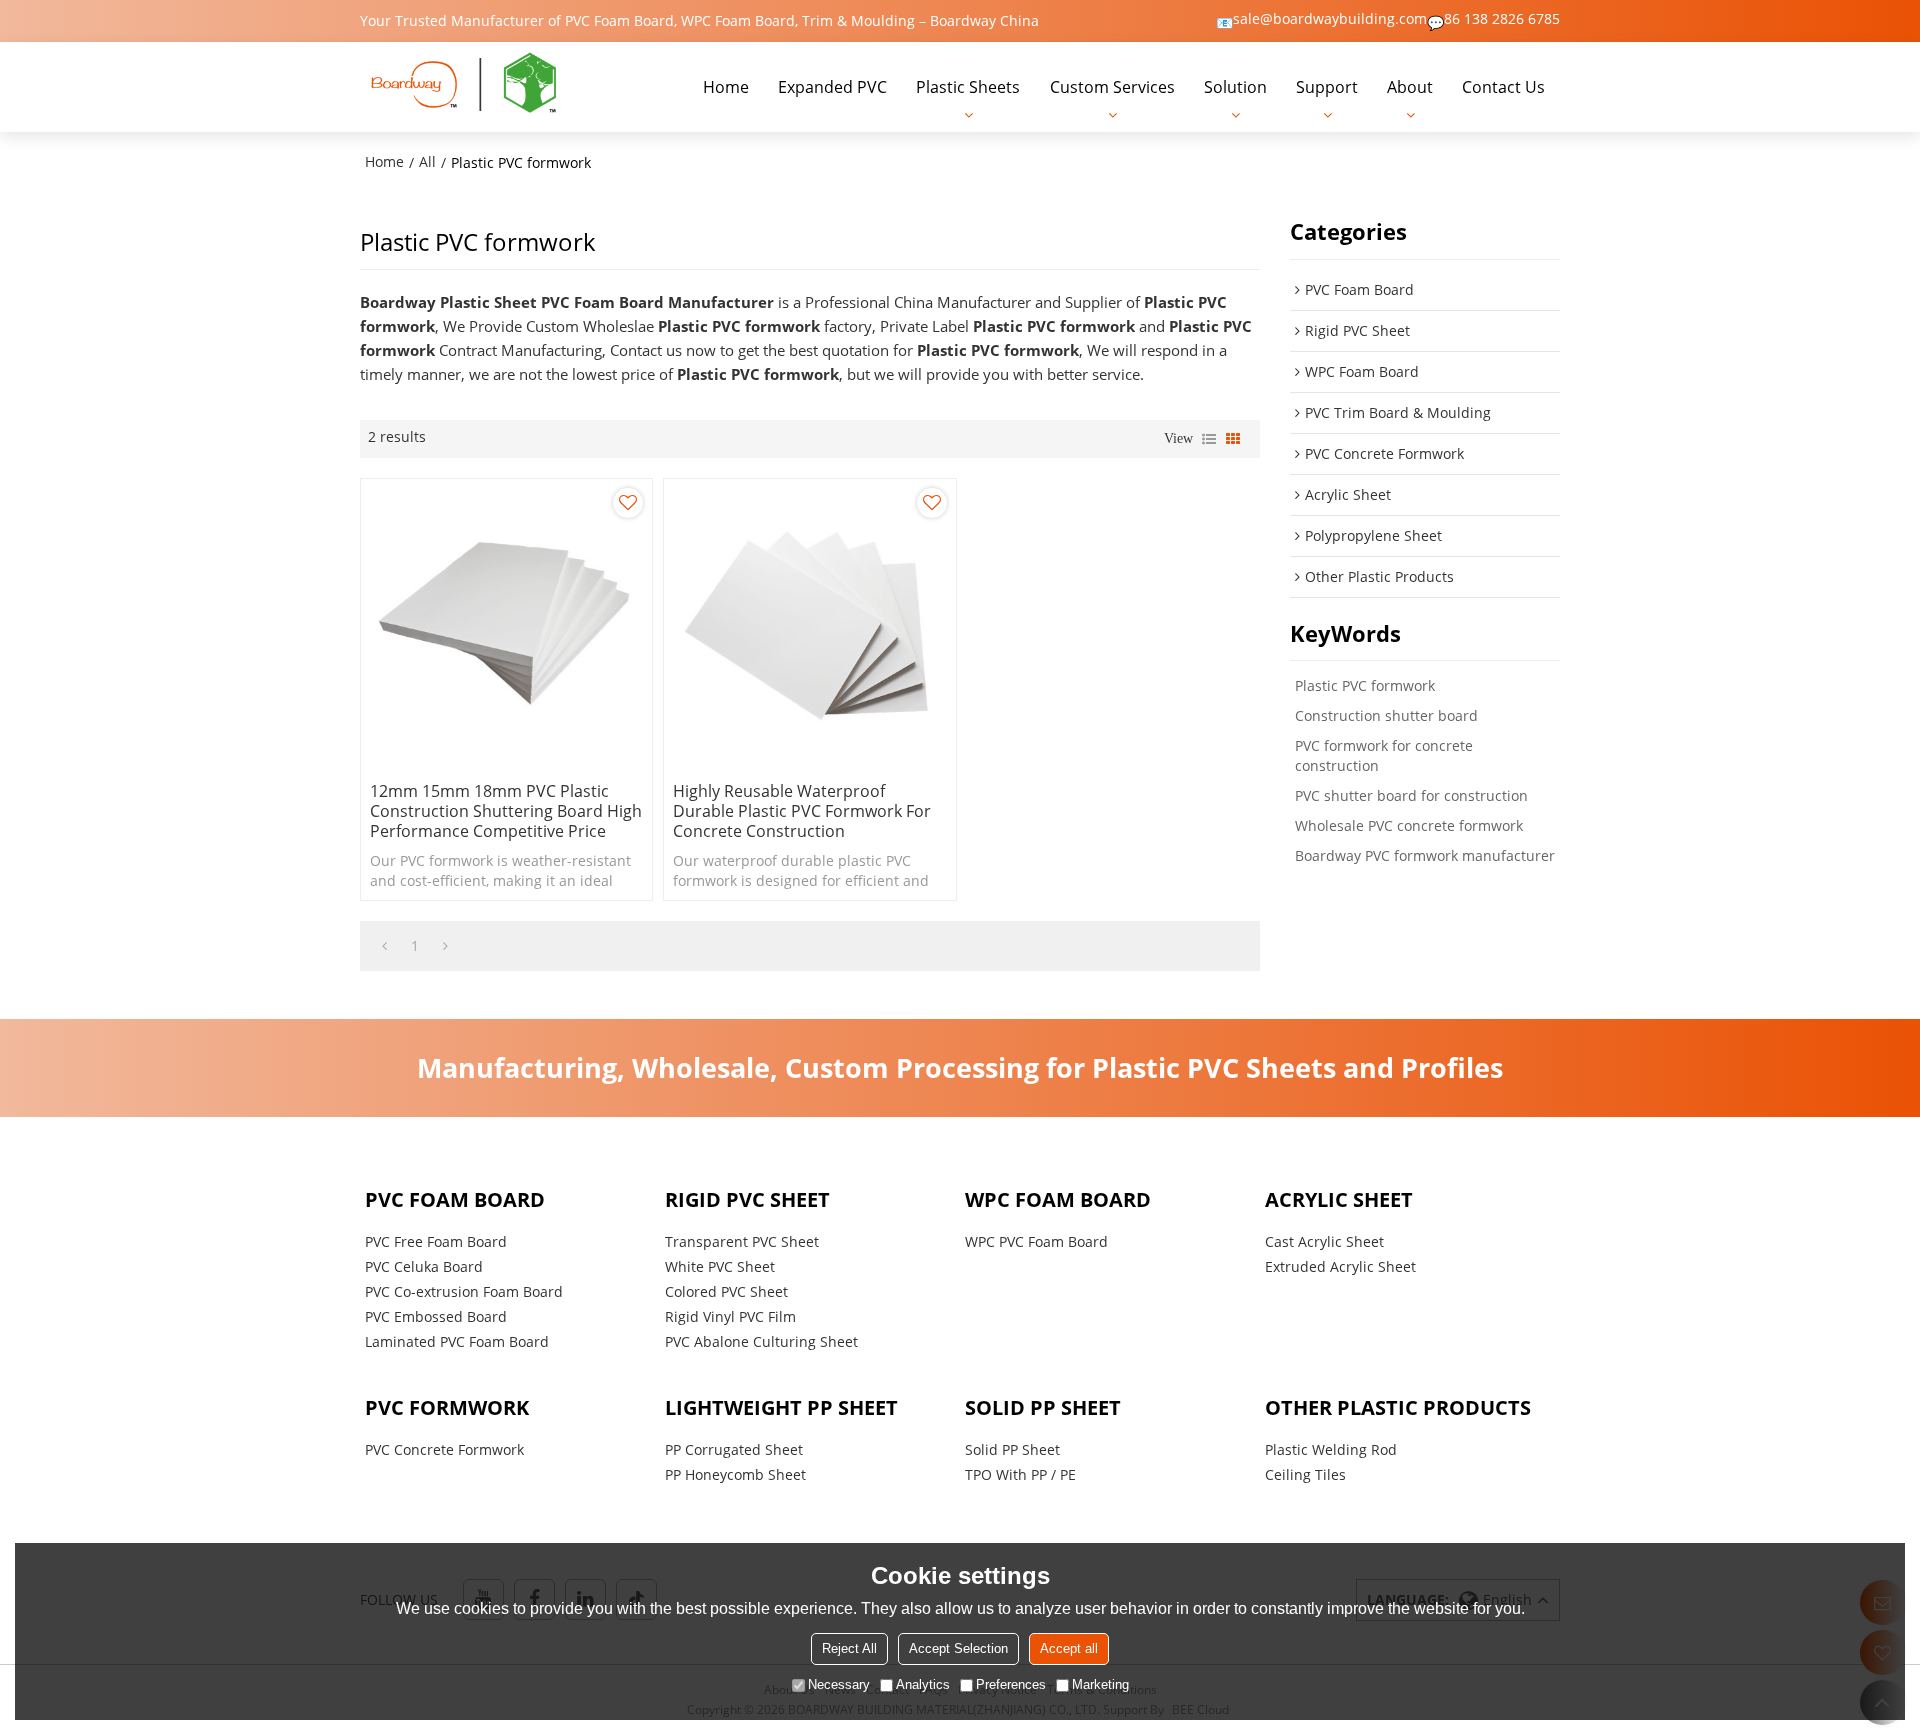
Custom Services (1112, 87)
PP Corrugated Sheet (734, 1449)
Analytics (923, 1684)
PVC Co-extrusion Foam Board (464, 1291)
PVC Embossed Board (436, 1316)
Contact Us (1503, 87)
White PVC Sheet (720, 1266)
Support (1327, 87)
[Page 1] (384, 946)
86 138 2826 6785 (1502, 19)
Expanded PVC (832, 87)
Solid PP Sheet (1012, 1449)
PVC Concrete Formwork (444, 1449)
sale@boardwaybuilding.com (1330, 19)
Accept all (1069, 1648)
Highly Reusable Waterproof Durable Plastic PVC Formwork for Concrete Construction (802, 811)
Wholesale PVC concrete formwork (1409, 825)
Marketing (1100, 1684)
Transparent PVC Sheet (742, 1241)
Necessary (839, 1684)
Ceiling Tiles (1305, 1474)
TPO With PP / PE (1020, 1474)
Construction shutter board (1386, 715)
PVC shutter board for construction (1411, 795)
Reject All (849, 1648)
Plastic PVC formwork (1365, 685)
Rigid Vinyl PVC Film (730, 1316)
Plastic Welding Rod (1331, 1449)
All (427, 161)
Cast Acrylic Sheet (1324, 1241)
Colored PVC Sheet (726, 1291)
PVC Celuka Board (424, 1266)
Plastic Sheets (968, 87)
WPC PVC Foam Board (1036, 1241)
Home (726, 87)
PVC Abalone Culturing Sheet (761, 1341)
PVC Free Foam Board (436, 1241)
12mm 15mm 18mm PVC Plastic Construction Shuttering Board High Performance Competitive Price (506, 811)
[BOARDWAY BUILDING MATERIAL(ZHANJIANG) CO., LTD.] (465, 87)
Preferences (1011, 1684)
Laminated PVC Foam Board (457, 1341)
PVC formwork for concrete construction (1384, 755)
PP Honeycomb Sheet (735, 1474)
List (1209, 439)
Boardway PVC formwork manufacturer (1425, 855)
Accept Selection (958, 1648)
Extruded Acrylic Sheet (1340, 1266)
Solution (1235, 87)
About (1410, 87)
